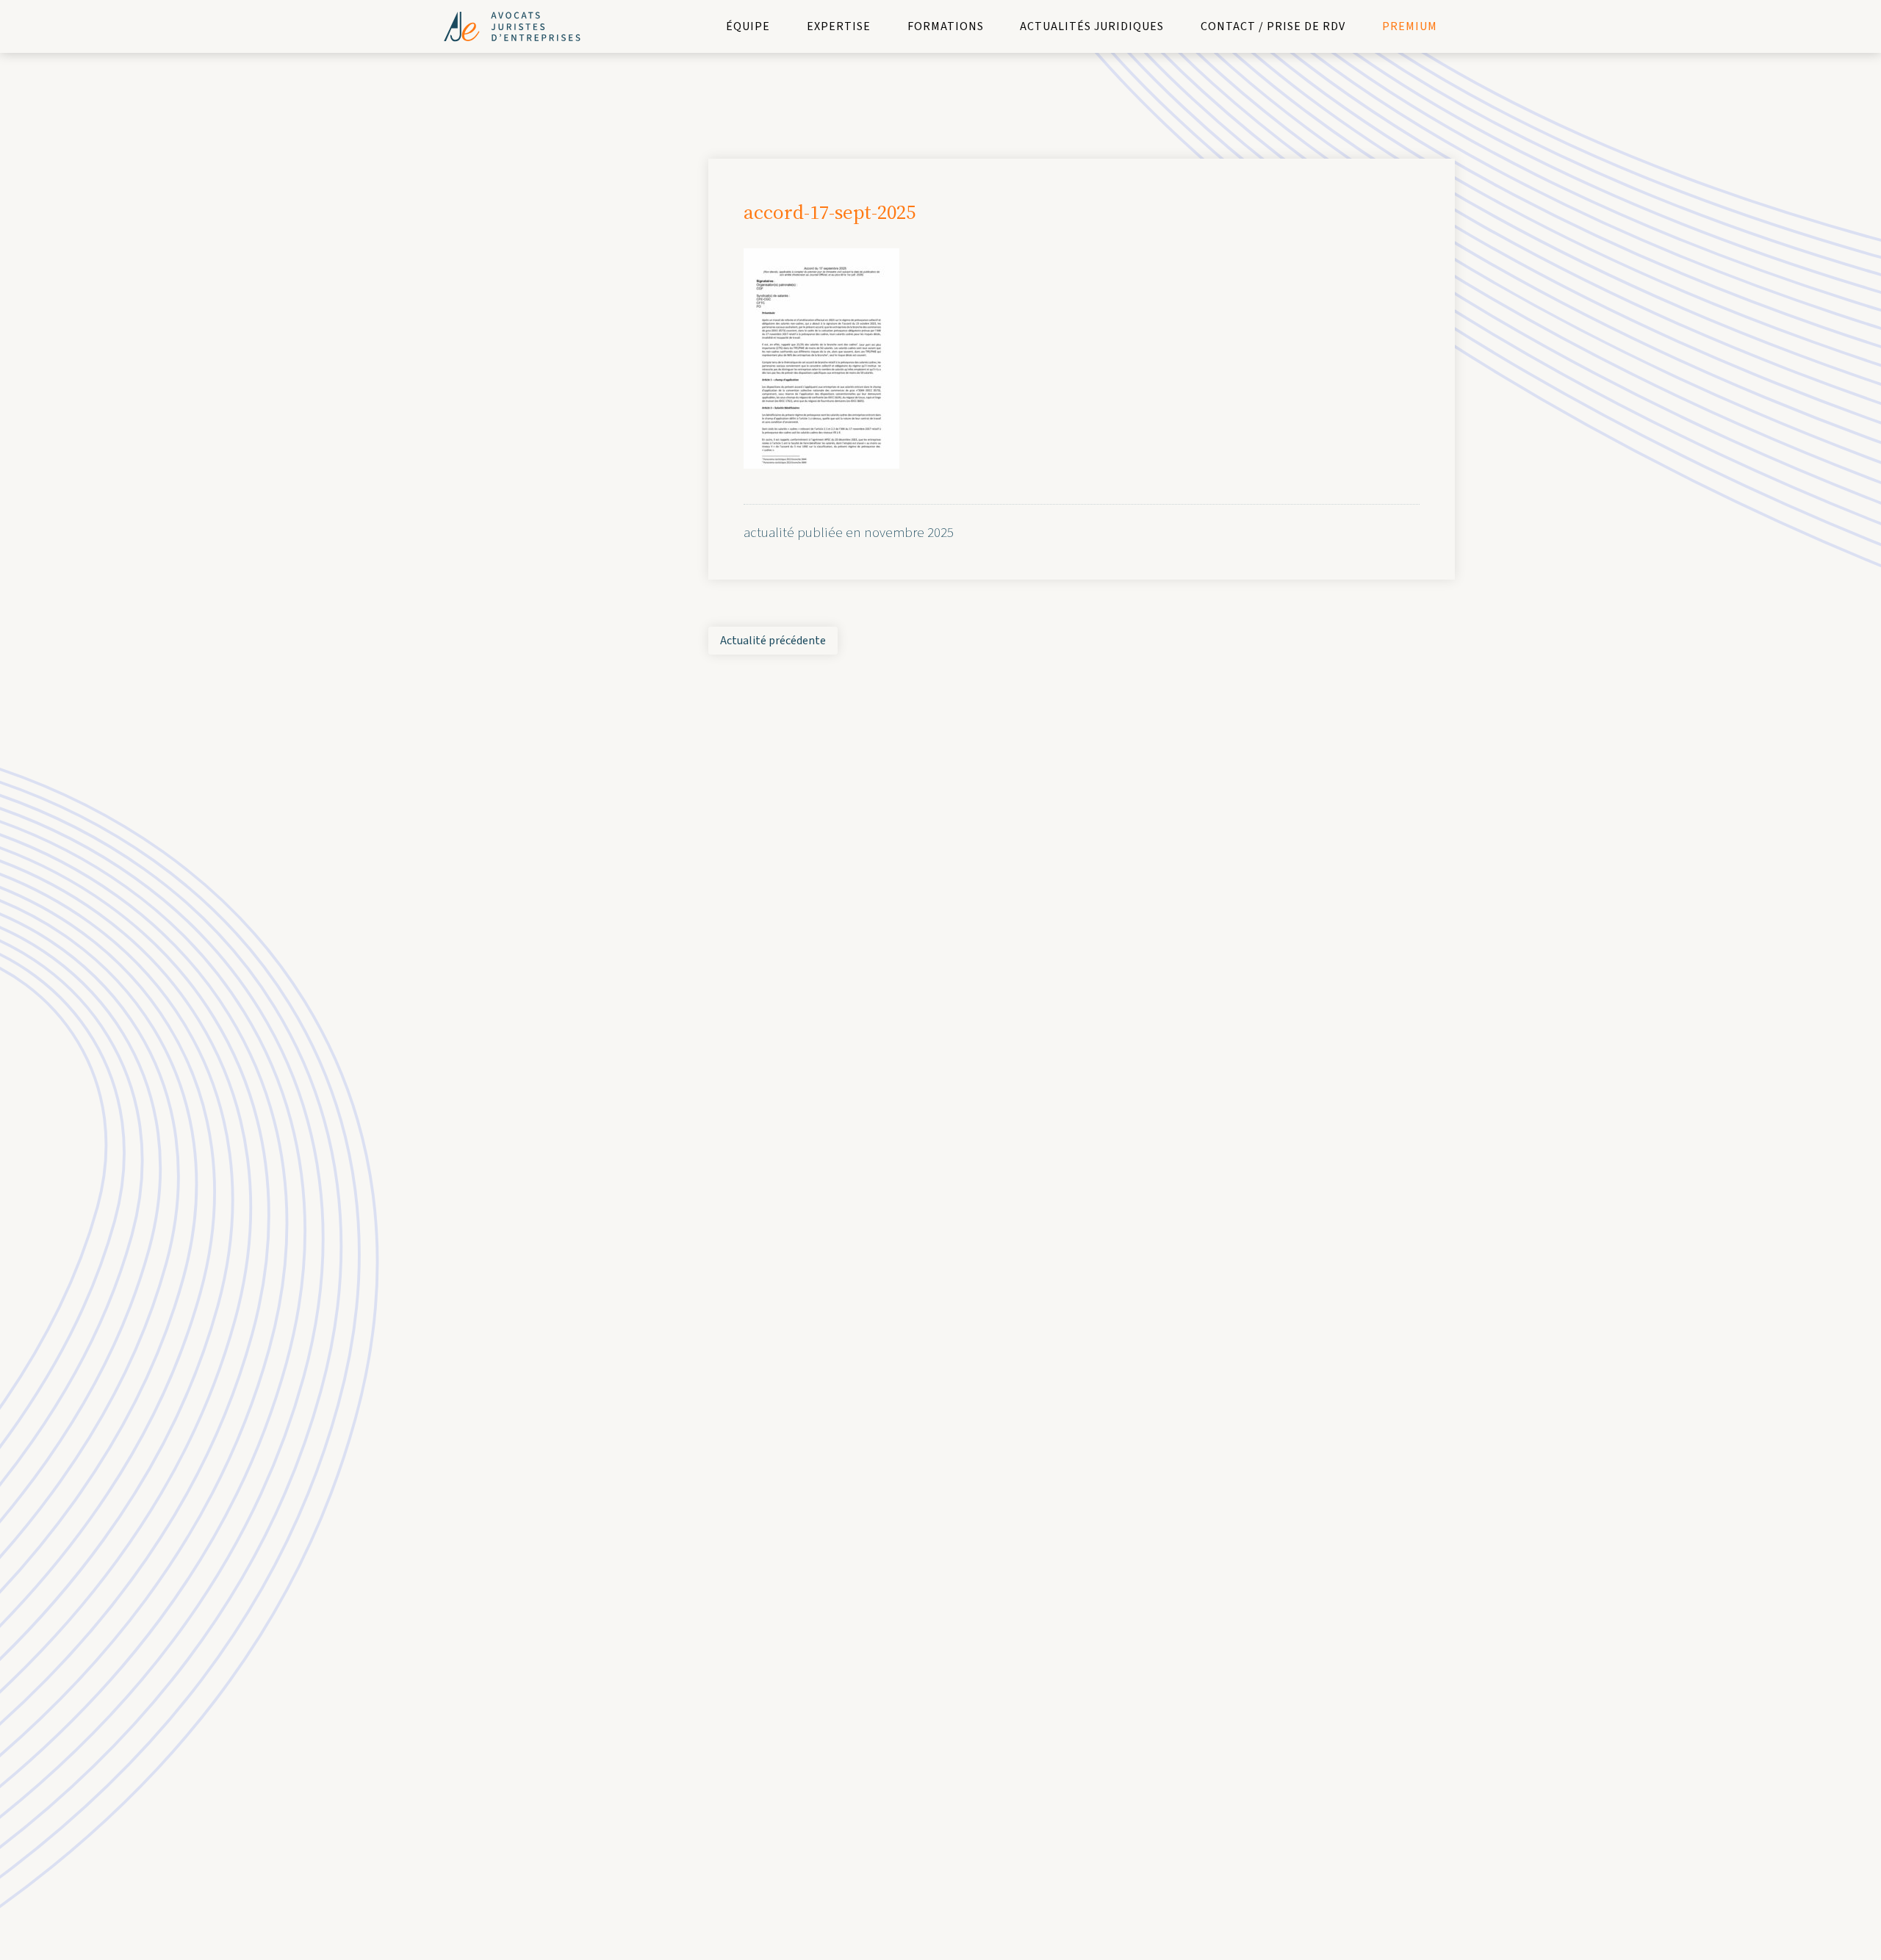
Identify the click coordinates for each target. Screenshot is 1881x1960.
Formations (946, 26)
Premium (1410, 26)
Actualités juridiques (1092, 26)
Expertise (839, 26)
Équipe (748, 26)
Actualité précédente (773, 641)
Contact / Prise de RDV (1273, 26)
